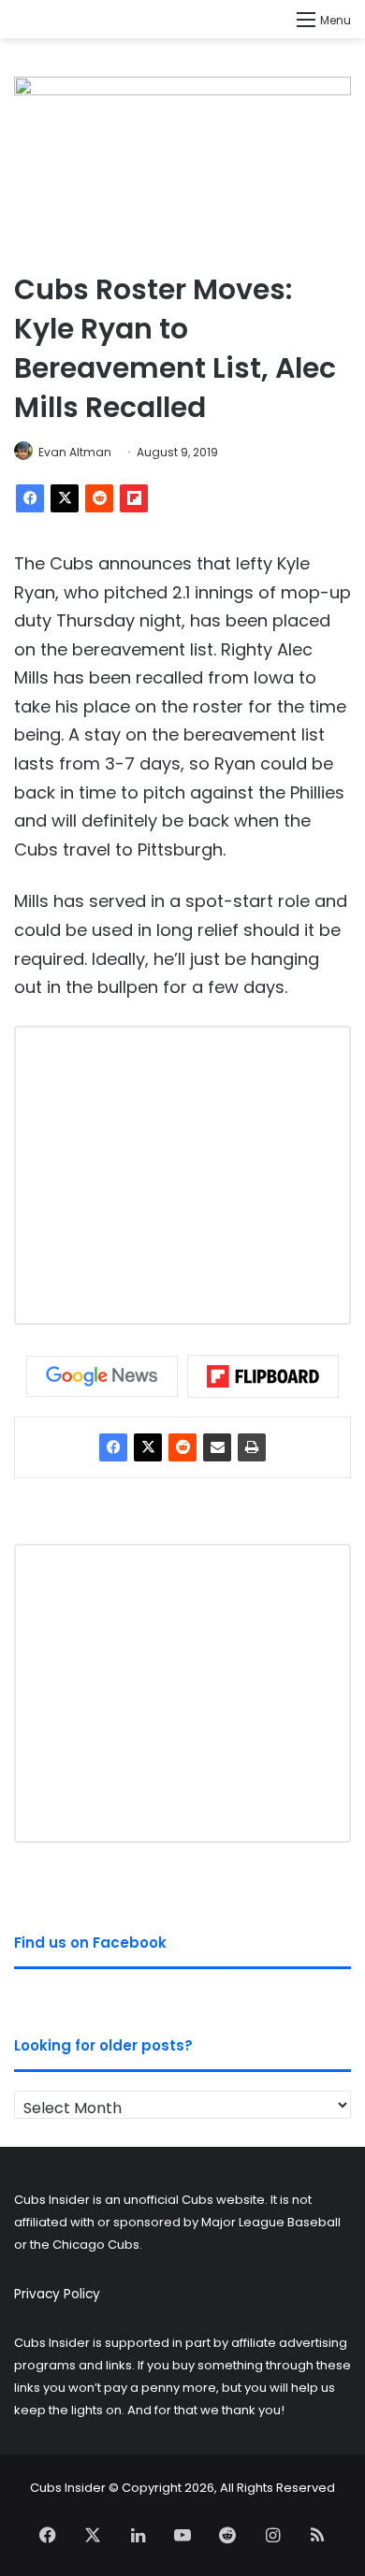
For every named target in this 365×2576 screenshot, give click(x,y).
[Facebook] (30, 498)
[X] (65, 498)
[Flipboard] (134, 498)
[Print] (252, 1447)
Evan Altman (75, 452)
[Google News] (102, 1376)
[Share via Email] (217, 1447)
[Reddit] (99, 498)
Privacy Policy (57, 2294)
